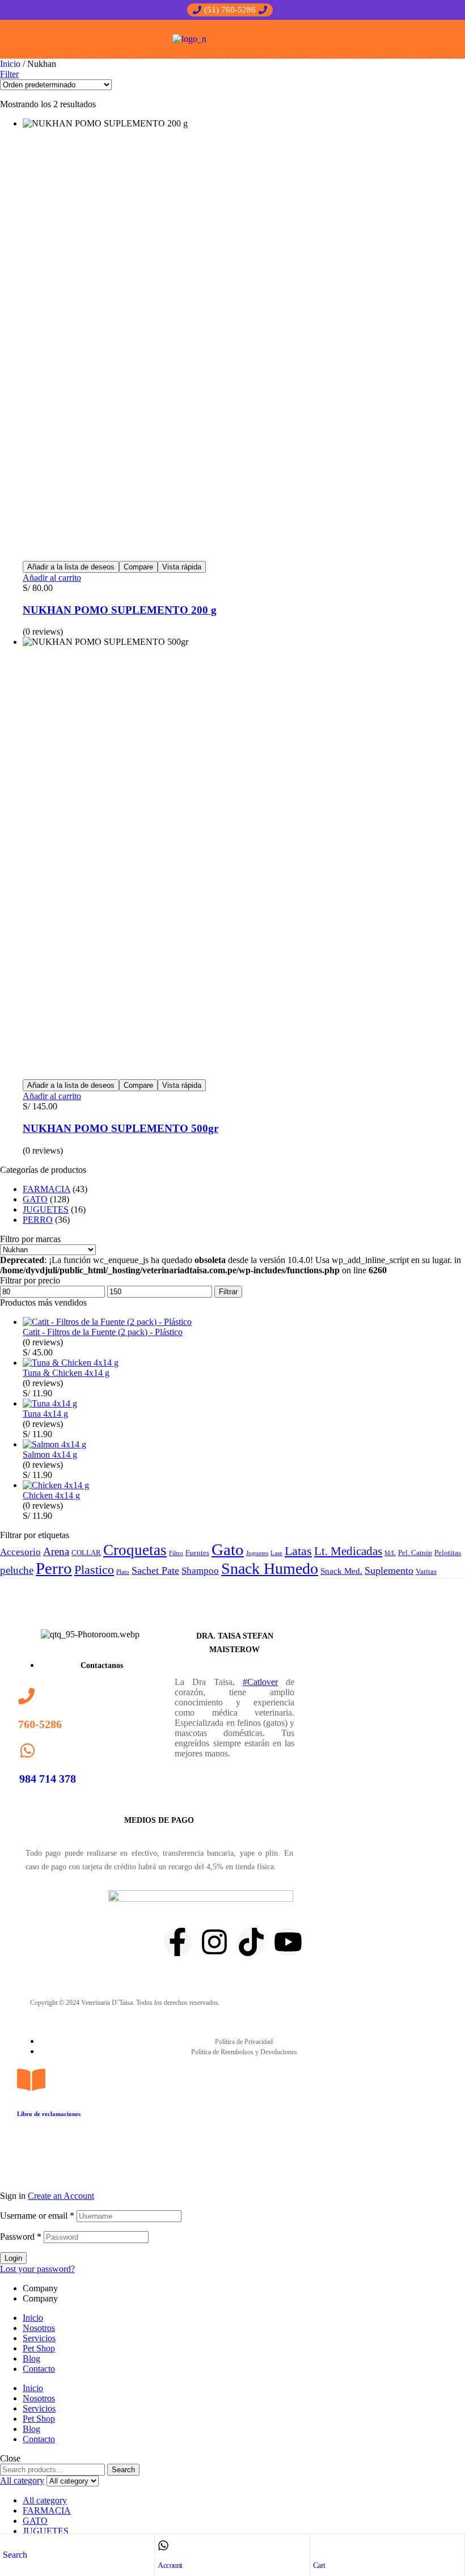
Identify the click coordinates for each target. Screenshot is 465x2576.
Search (123, 2470)
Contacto (39, 2369)
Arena (56, 1551)
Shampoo (200, 1571)
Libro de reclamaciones (49, 2114)
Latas (298, 1551)
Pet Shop (39, 2348)
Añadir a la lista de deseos (71, 567)
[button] (230, 10)
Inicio (10, 64)
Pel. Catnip (415, 1553)
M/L (390, 1553)
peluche (17, 1570)
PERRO (38, 1220)
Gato (228, 1549)
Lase (276, 1553)
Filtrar (228, 1292)
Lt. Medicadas (348, 1551)
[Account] (163, 2545)
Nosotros (39, 2328)
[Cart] (319, 2545)
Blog (31, 2358)
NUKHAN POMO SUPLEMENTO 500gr (121, 1128)
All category (45, 2500)
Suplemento (389, 1570)
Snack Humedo (270, 1568)
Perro (54, 1568)
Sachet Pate (155, 1570)
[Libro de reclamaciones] (31, 2080)
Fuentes (197, 1553)
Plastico (94, 1570)
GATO (35, 1199)
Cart (319, 2566)
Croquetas (135, 1550)
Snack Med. (341, 1571)
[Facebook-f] (177, 1942)
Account (170, 2566)
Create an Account (61, 2196)
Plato (123, 1572)
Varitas (426, 1571)
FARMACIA (46, 1189)
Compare (138, 567)
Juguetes (257, 1553)
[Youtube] (288, 1942)
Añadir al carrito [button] (52, 578)
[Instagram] (214, 1942)
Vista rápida (182, 567)
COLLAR (86, 1553)
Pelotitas (448, 1553)
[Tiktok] (251, 1942)
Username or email (37, 2216)
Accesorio (20, 1552)
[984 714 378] (28, 1751)
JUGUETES (46, 1209)
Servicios (39, 2338)
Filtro (176, 1553)
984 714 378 (48, 1779)
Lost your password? (37, 2269)
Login (13, 2258)
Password (21, 2237)
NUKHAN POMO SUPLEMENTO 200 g (120, 610)
